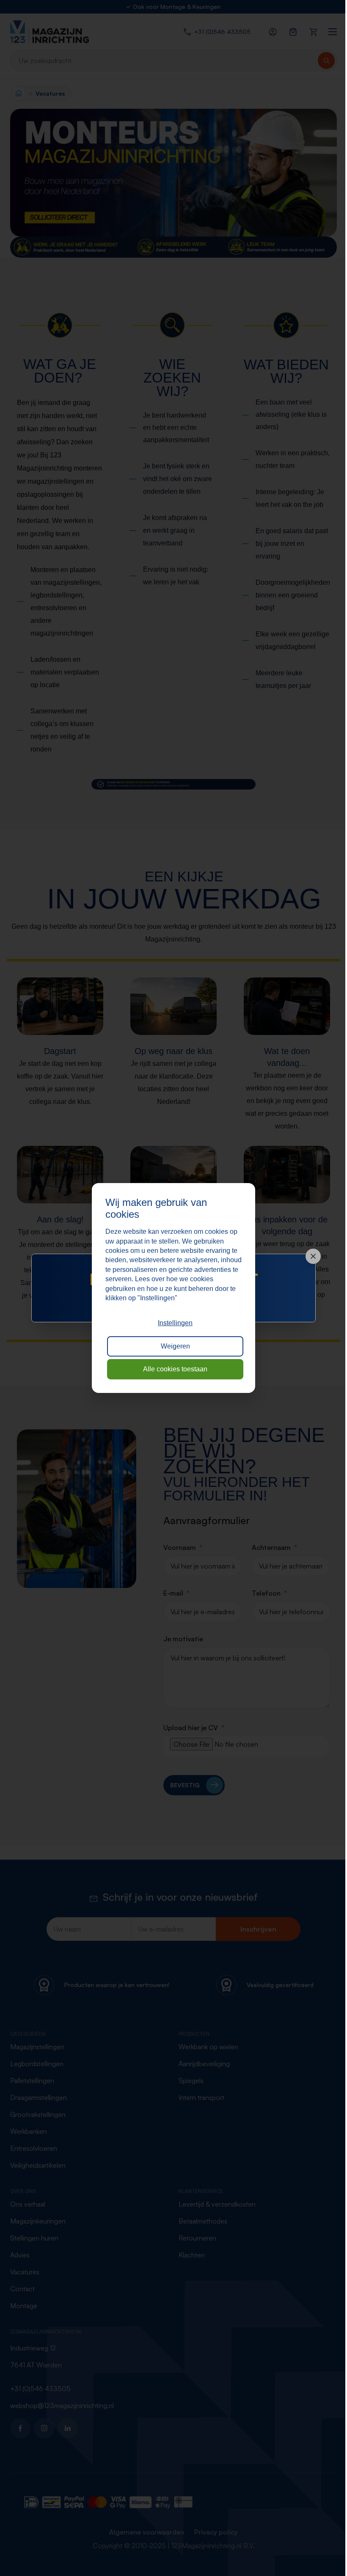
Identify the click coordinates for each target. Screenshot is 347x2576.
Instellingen (175, 1323)
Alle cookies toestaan (175, 1369)
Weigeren (175, 1346)
